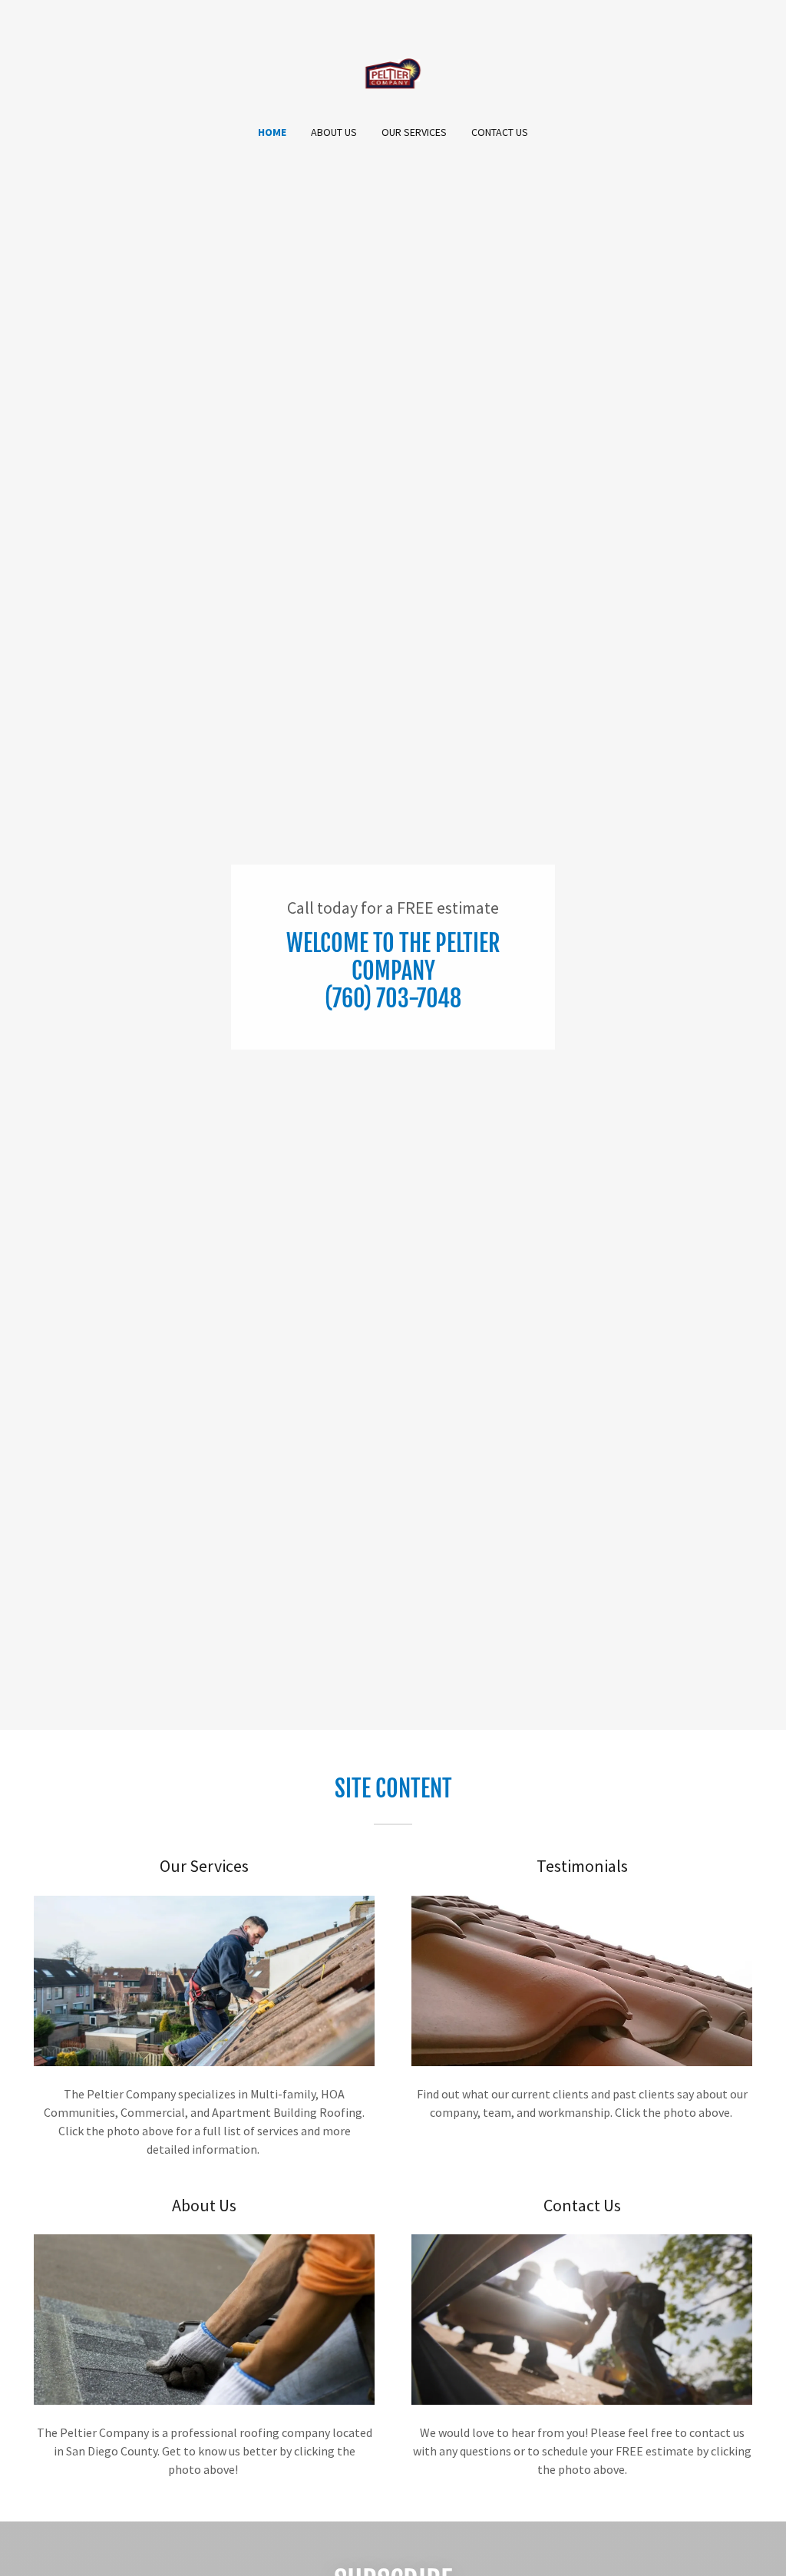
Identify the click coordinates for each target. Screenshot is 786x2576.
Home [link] (272, 132)
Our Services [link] (414, 132)
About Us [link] (334, 132)
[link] (393, 72)
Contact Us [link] (500, 132)
